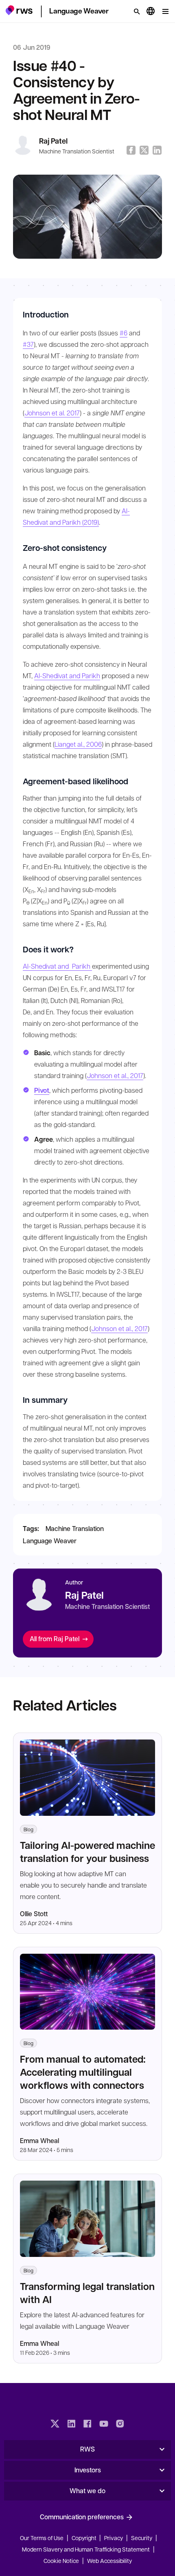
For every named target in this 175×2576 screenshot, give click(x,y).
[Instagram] (120, 2425)
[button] (19, 10)
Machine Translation (75, 1528)
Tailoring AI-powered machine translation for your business (87, 1852)
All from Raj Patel (55, 1639)
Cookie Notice (61, 2560)
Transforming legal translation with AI (87, 2293)
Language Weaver (50, 1541)
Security (142, 2538)
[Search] (137, 11)
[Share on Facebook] (131, 150)
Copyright (85, 2538)
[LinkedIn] (71, 2425)
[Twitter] (55, 2425)
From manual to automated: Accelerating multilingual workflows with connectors (83, 2072)
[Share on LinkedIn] (157, 150)
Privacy (114, 2538)
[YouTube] (104, 2425)
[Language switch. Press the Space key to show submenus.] (151, 11)
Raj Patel (53, 141)
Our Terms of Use (42, 2538)
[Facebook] (87, 2425)
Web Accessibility (109, 2560)
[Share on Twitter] (144, 150)
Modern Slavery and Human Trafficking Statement (86, 2549)
